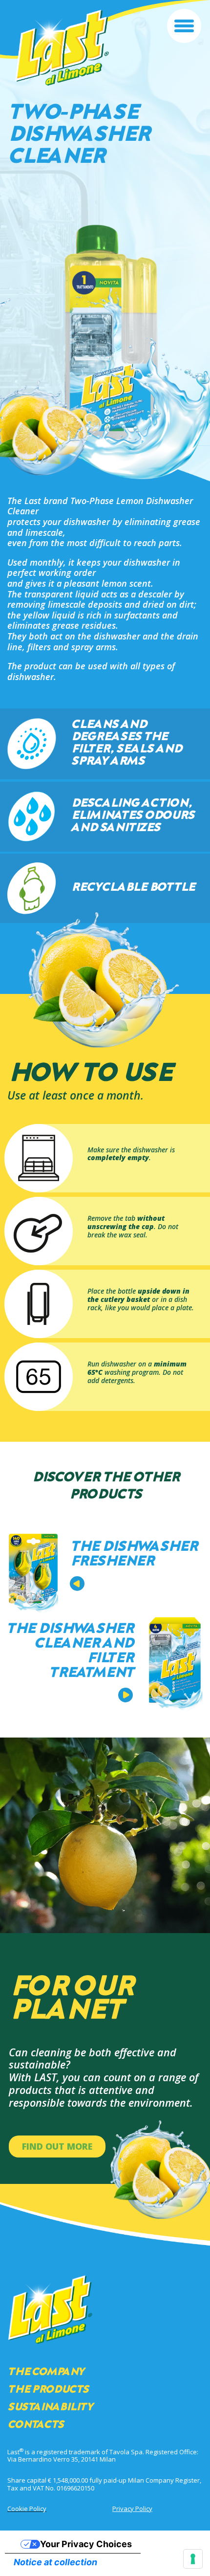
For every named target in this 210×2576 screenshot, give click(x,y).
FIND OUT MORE (57, 2146)
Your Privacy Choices (86, 2544)
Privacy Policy (132, 2509)
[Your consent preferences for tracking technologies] (193, 2559)
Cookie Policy (27, 2509)
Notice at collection (55, 2562)
